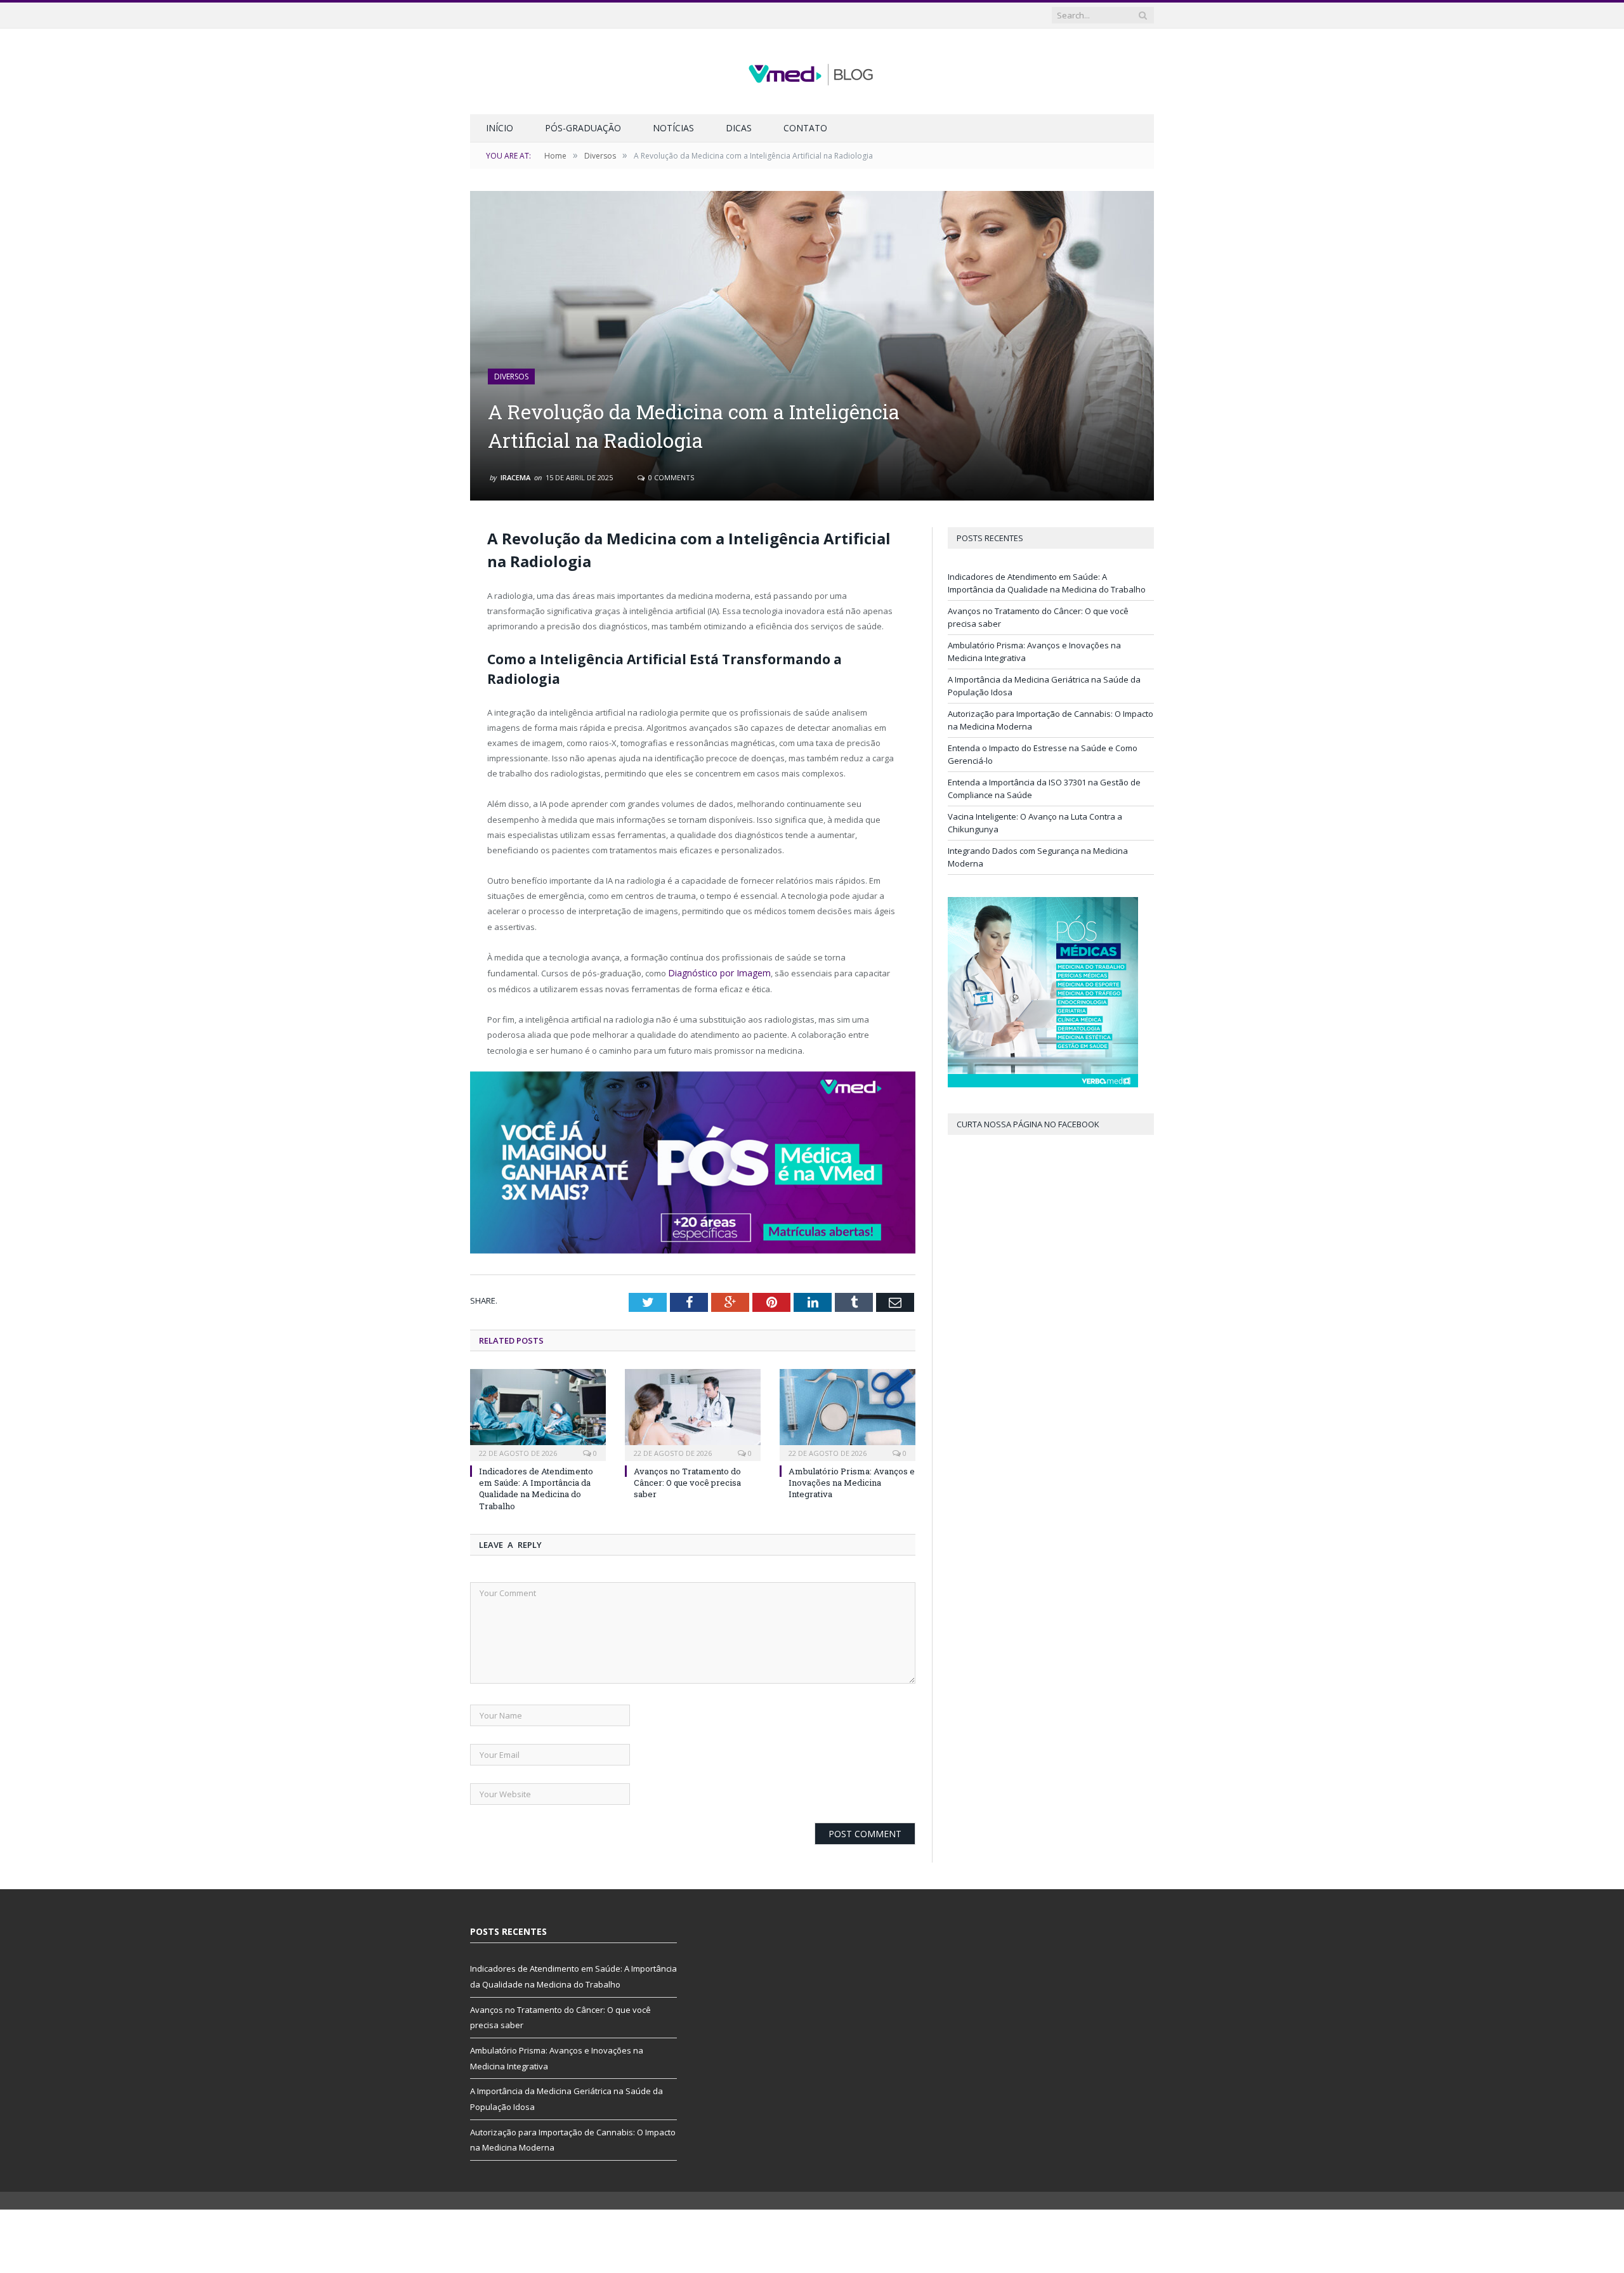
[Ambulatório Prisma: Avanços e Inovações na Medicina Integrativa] (848, 1412)
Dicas (739, 128)
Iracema (515, 477)
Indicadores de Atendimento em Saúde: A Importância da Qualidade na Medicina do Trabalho (536, 1487)
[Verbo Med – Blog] (812, 71)
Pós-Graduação (583, 128)
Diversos (511, 377)
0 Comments (670, 477)
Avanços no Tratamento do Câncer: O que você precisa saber (687, 1481)
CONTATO (805, 128)
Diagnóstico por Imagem (714, 973)
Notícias (673, 128)
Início (500, 128)
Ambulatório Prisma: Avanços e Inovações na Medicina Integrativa (852, 1481)
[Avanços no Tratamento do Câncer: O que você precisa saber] (693, 1412)
